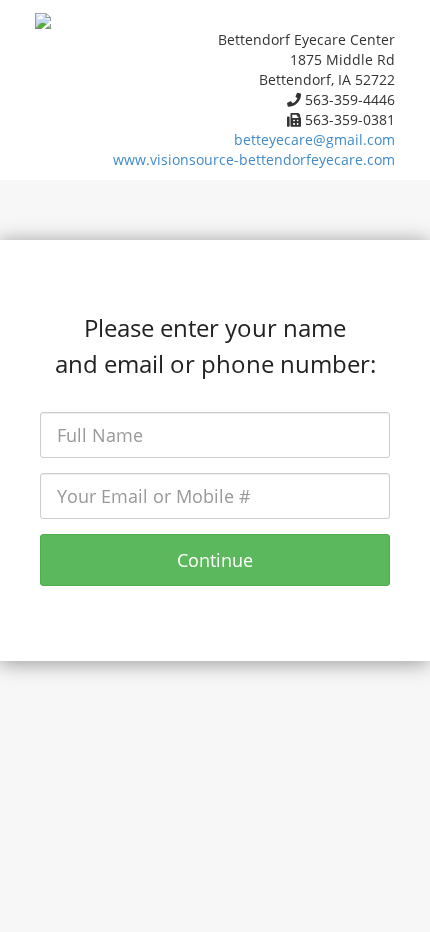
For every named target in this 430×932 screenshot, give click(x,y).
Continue (215, 560)
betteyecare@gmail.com (314, 139)
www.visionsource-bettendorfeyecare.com (254, 159)
